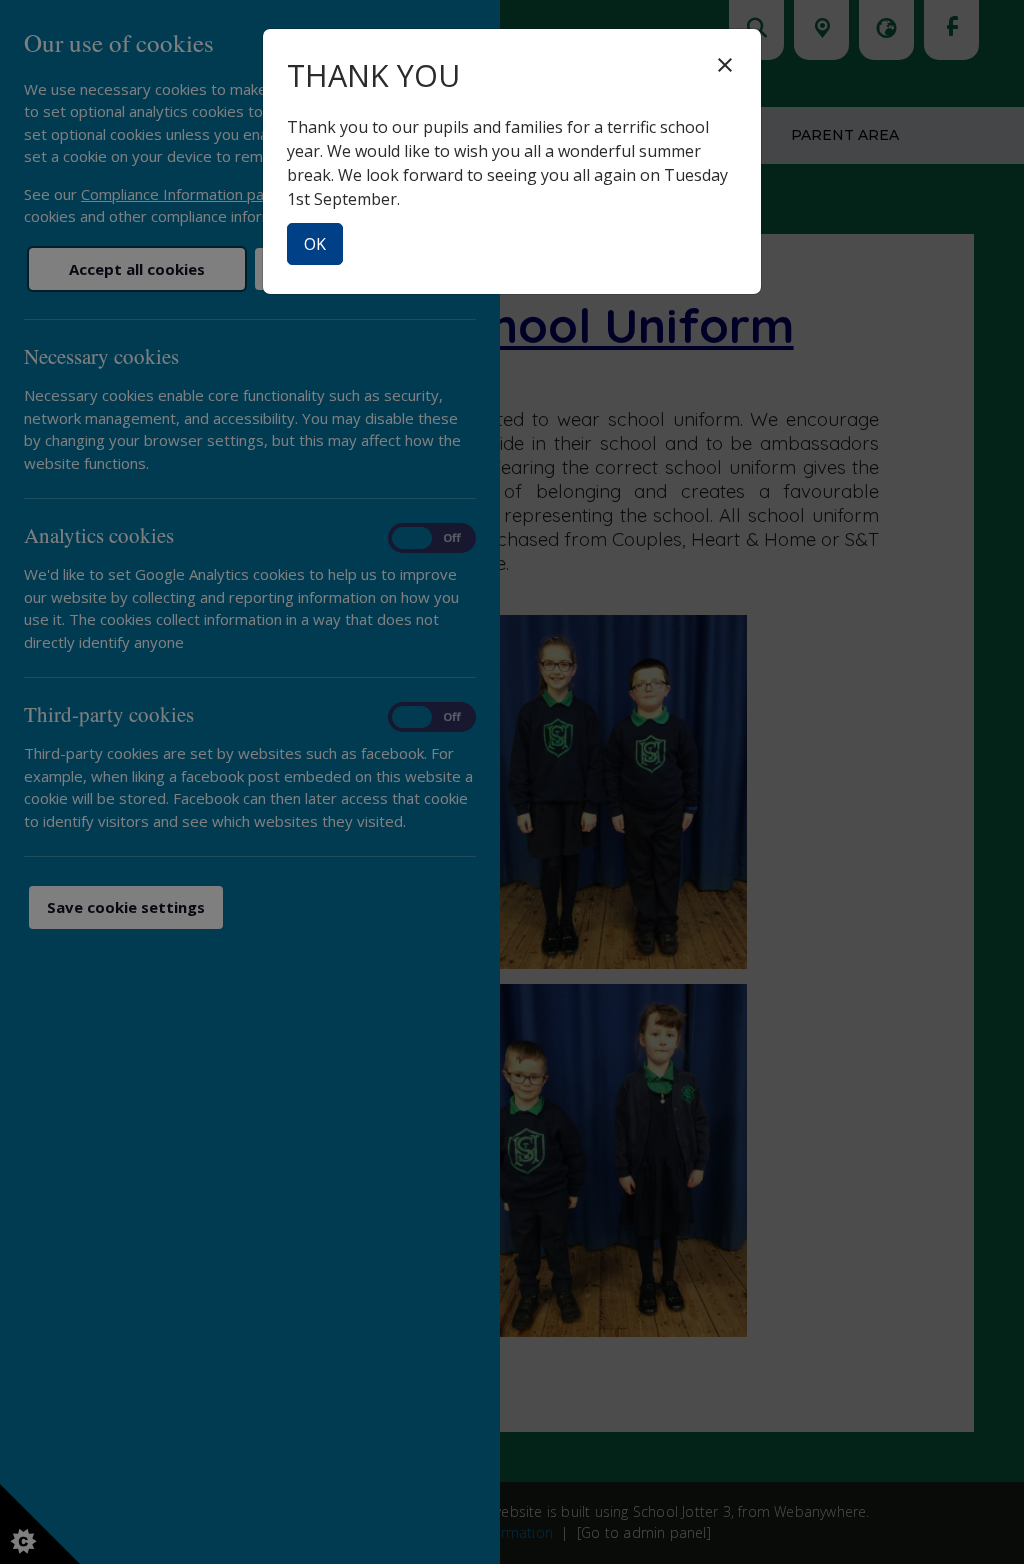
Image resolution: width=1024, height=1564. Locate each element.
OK (315, 244)
